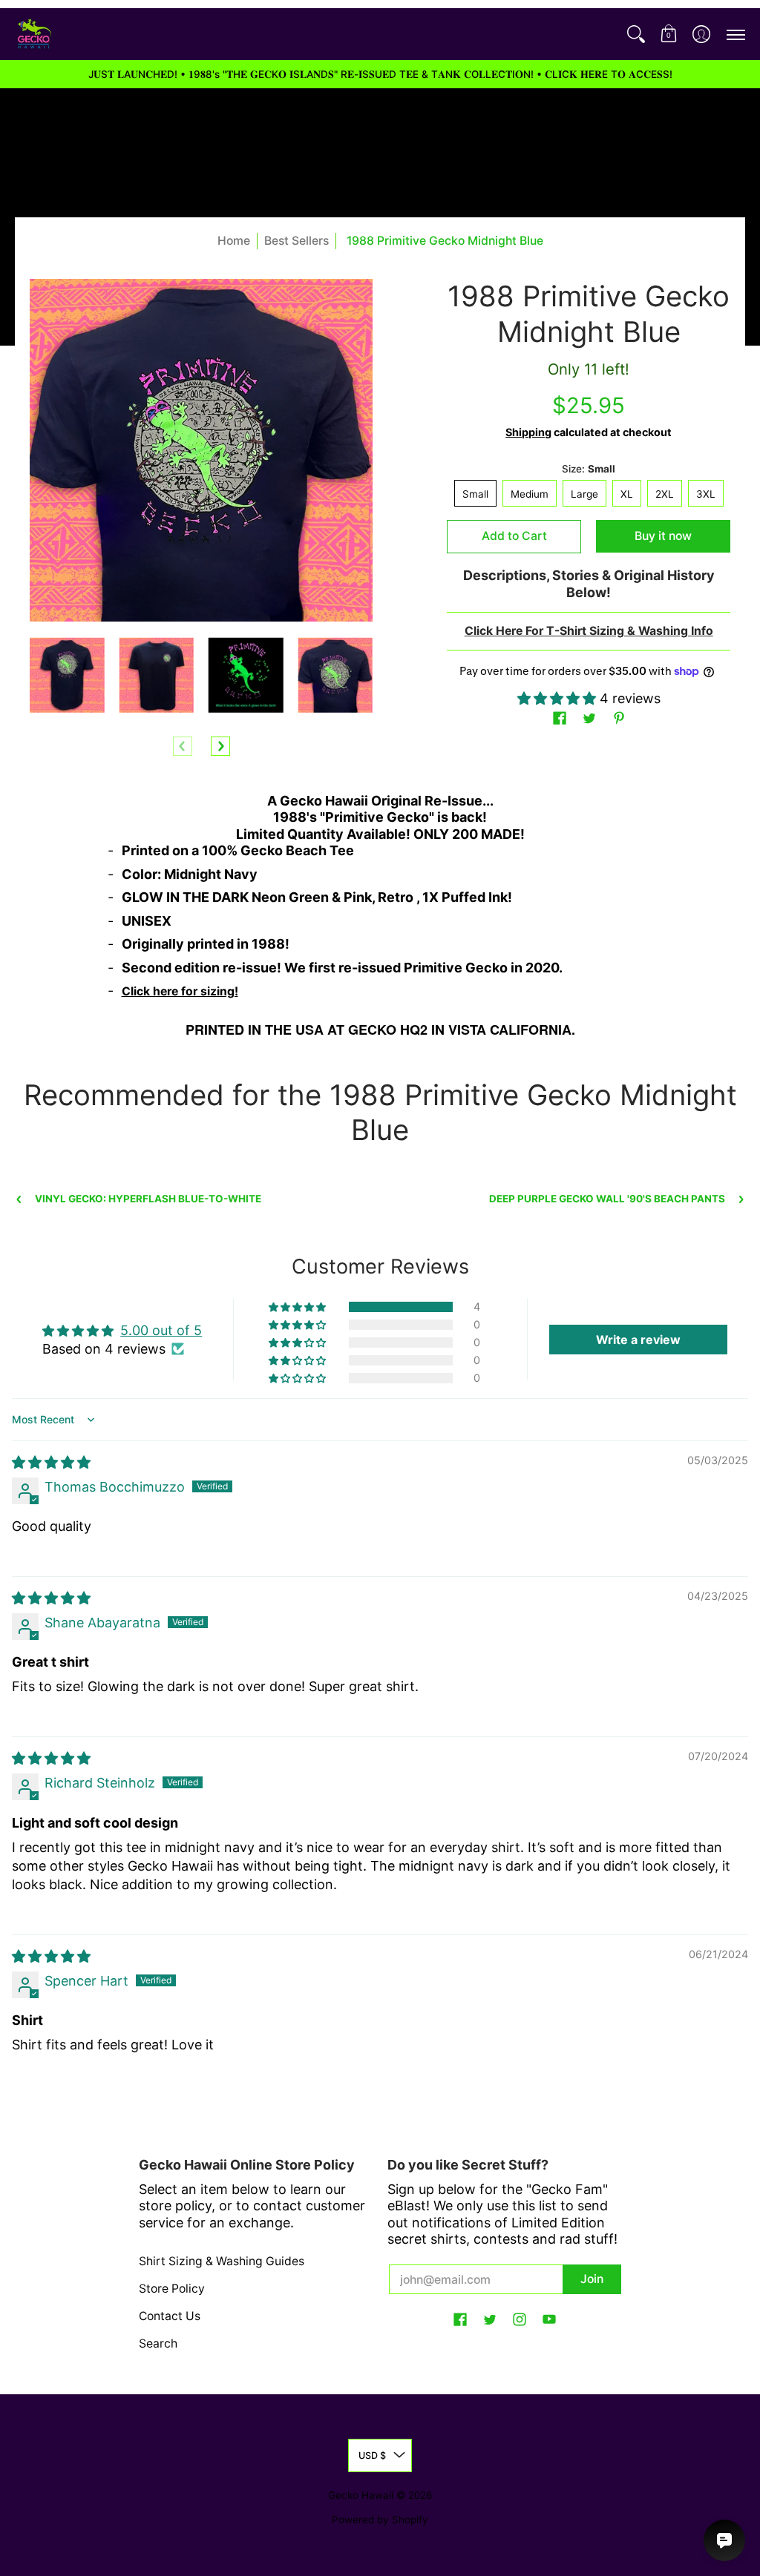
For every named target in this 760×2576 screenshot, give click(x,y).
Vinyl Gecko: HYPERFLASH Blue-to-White (148, 1199)
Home (234, 241)
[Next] (220, 746)
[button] (669, 34)
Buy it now (663, 536)
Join (592, 2279)
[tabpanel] (380, 920)
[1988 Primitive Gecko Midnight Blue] (67, 675)
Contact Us (170, 2316)
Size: (589, 469)
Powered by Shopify (380, 2520)
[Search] (636, 34)
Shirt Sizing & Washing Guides (222, 2261)
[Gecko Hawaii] (33, 34)
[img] (51, 1462)
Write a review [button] (638, 1340)
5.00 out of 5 (161, 1330)
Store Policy (172, 2289)
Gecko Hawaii (361, 2495)
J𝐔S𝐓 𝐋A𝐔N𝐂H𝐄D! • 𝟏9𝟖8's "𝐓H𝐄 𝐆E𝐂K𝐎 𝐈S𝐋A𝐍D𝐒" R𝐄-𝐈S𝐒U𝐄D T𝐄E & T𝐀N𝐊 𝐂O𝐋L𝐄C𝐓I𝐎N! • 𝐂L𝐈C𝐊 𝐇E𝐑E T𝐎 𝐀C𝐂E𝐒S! (380, 74)
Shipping (528, 432)
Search (158, 2343)
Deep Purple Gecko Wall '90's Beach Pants (607, 1199)
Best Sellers (297, 241)
